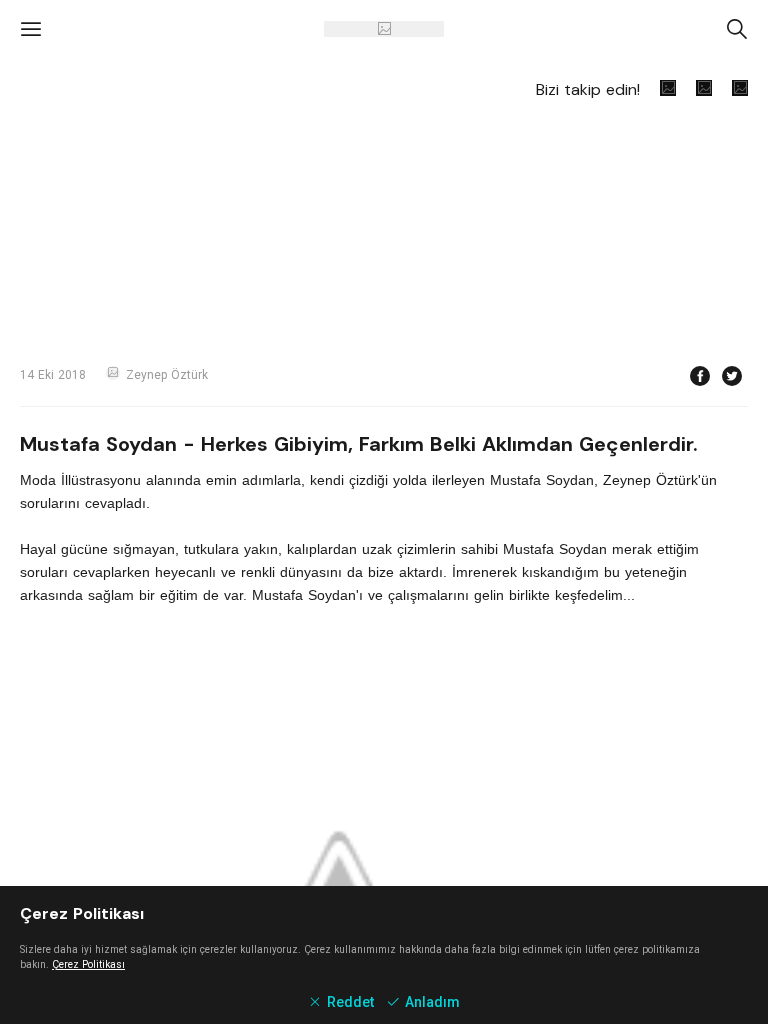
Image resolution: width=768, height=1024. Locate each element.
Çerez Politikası (88, 964)
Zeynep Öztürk (167, 375)
